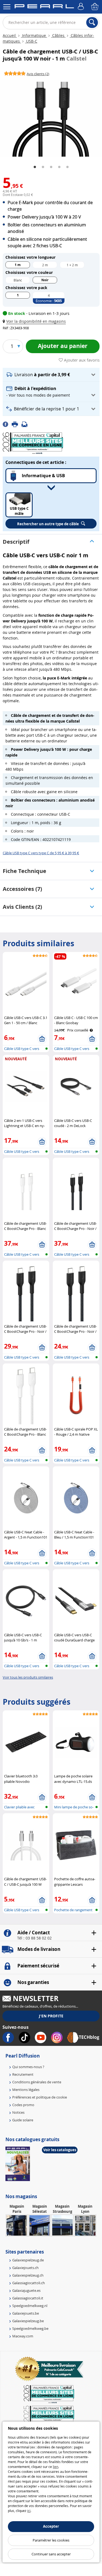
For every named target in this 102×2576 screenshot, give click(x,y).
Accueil (10, 35)
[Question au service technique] (26, 424)
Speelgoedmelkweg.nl (30, 2306)
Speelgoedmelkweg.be (30, 2328)
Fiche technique (24, 871)
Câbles (58, 35)
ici (29, 2511)
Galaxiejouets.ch (25, 2268)
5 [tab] (67, 167)
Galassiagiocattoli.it (28, 2298)
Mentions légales (26, 2090)
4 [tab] (59, 167)
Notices (18, 2112)
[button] (35, 321)
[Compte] (82, 7)
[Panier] (95, 7)
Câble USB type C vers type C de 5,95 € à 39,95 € (41, 853)
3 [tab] (51, 167)
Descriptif (16, 542)
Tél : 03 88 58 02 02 (34, 1938)
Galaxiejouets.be (26, 2313)
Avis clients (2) (22, 907)
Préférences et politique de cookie (40, 2097)
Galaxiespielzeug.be (28, 2321)
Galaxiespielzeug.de (28, 2260)
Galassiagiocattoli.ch (29, 2283)
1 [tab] (35, 167)
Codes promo (23, 2105)
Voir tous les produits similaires (28, 1677)
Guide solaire (23, 2120)
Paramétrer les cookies (51, 2540)
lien (55, 2467)
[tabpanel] (51, 118)
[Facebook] (7, 424)
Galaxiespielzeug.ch (28, 2275)
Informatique (34, 35)
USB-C (31, 41)
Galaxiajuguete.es (26, 2290)
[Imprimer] (17, 424)
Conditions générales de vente (37, 2082)
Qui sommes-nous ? (28, 2067)
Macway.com (23, 2336)
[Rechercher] (92, 23)
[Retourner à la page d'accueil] (44, 7)
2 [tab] (43, 167)
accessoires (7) (22, 889)
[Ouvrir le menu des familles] (7, 7)
